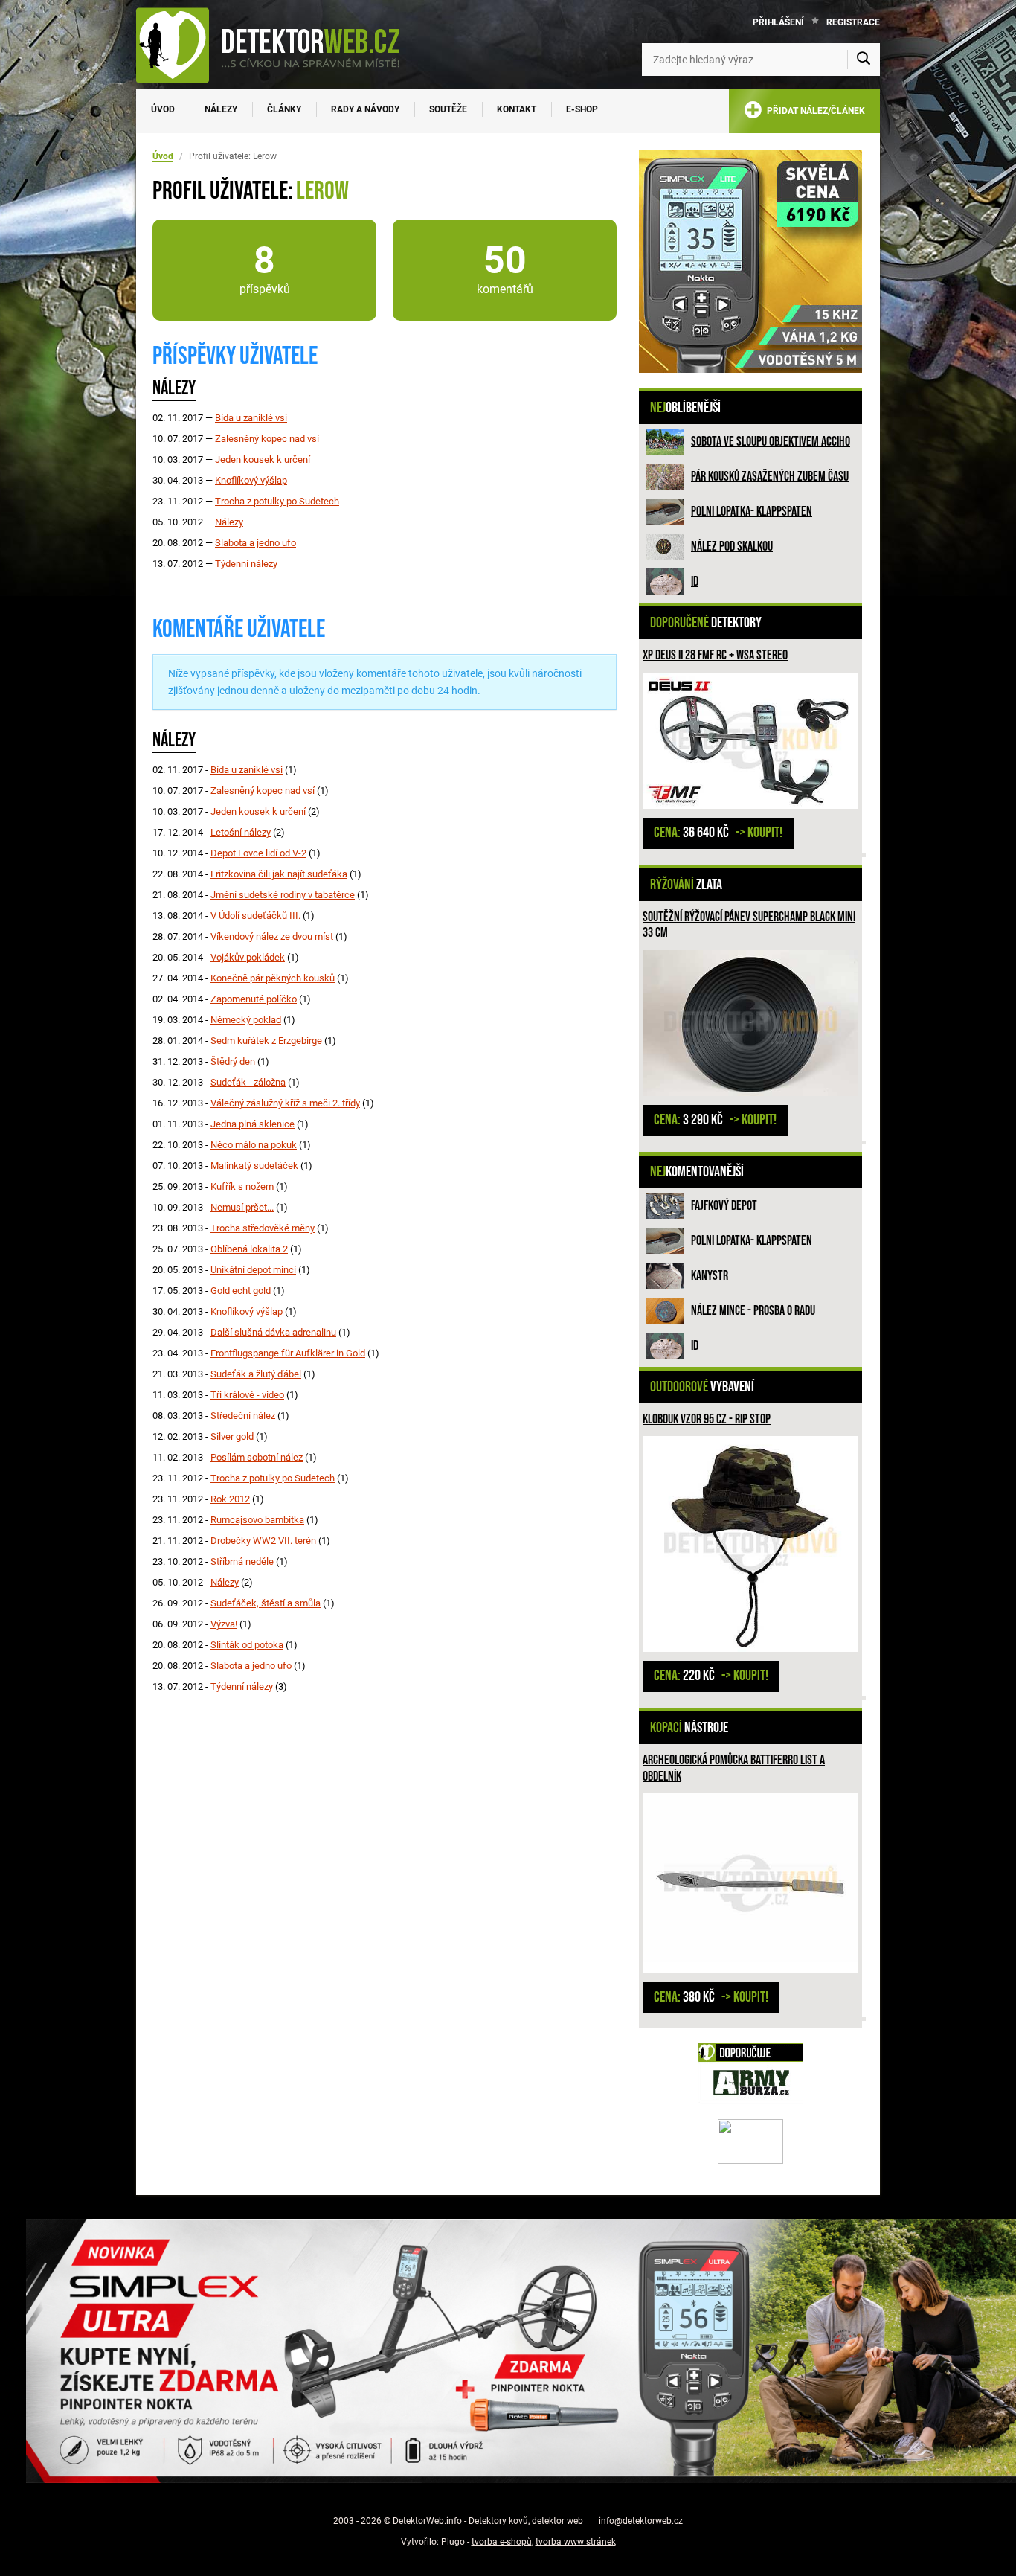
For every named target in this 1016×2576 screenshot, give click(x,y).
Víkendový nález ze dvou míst (272, 936)
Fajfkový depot (724, 1206)
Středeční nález (243, 1416)
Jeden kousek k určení (263, 459)
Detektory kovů (498, 2521)
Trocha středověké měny (263, 1228)
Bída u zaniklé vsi (251, 418)
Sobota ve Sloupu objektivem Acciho (771, 442)
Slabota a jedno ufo (255, 543)
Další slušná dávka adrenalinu (273, 1332)
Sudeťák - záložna (248, 1082)
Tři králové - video (247, 1395)
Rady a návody (365, 109)
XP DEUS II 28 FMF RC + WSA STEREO (715, 655)
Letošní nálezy (241, 832)
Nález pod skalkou (732, 547)
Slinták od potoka (247, 1645)
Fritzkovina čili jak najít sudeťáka (279, 874)
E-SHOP (582, 109)
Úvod (163, 109)
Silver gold (232, 1436)
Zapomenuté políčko (254, 999)
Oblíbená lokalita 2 (249, 1249)
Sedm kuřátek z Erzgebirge (266, 1041)
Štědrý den (233, 1061)
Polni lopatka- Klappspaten (752, 512)
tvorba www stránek (576, 2542)
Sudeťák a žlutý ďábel (256, 1374)
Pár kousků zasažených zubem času (770, 477)
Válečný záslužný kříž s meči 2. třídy (285, 1103)
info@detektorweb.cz (641, 2521)
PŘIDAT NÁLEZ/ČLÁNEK (814, 111)
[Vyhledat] (864, 60)
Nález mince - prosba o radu (753, 1311)
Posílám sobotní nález (257, 1457)
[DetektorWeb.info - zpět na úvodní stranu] (277, 45)
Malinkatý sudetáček (254, 1166)
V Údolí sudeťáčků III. (255, 916)
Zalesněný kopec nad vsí (267, 439)
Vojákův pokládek (248, 957)
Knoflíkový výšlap (251, 480)
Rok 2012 (230, 1499)
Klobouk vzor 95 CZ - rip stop (707, 1419)
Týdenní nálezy (246, 564)
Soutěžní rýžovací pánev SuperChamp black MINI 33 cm (749, 925)
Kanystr (710, 1276)
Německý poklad (246, 1020)
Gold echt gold (241, 1291)
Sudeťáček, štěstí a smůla (266, 1603)
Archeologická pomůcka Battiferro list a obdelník (734, 1768)
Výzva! (224, 1624)
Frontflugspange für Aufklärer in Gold (288, 1353)
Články (284, 109)
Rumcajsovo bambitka (257, 1520)
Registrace (853, 22)
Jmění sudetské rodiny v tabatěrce (283, 895)
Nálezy (221, 109)
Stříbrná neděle (242, 1561)
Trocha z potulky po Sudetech (277, 501)
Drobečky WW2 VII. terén (263, 1541)
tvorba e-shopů (502, 2542)
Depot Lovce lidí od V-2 (258, 853)
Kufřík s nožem (242, 1186)
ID (695, 581)
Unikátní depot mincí (253, 1270)
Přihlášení (778, 22)
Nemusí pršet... (242, 1207)
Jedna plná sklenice (253, 1124)
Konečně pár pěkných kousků (273, 978)
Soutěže (448, 109)
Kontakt (517, 109)
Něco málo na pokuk (254, 1145)
